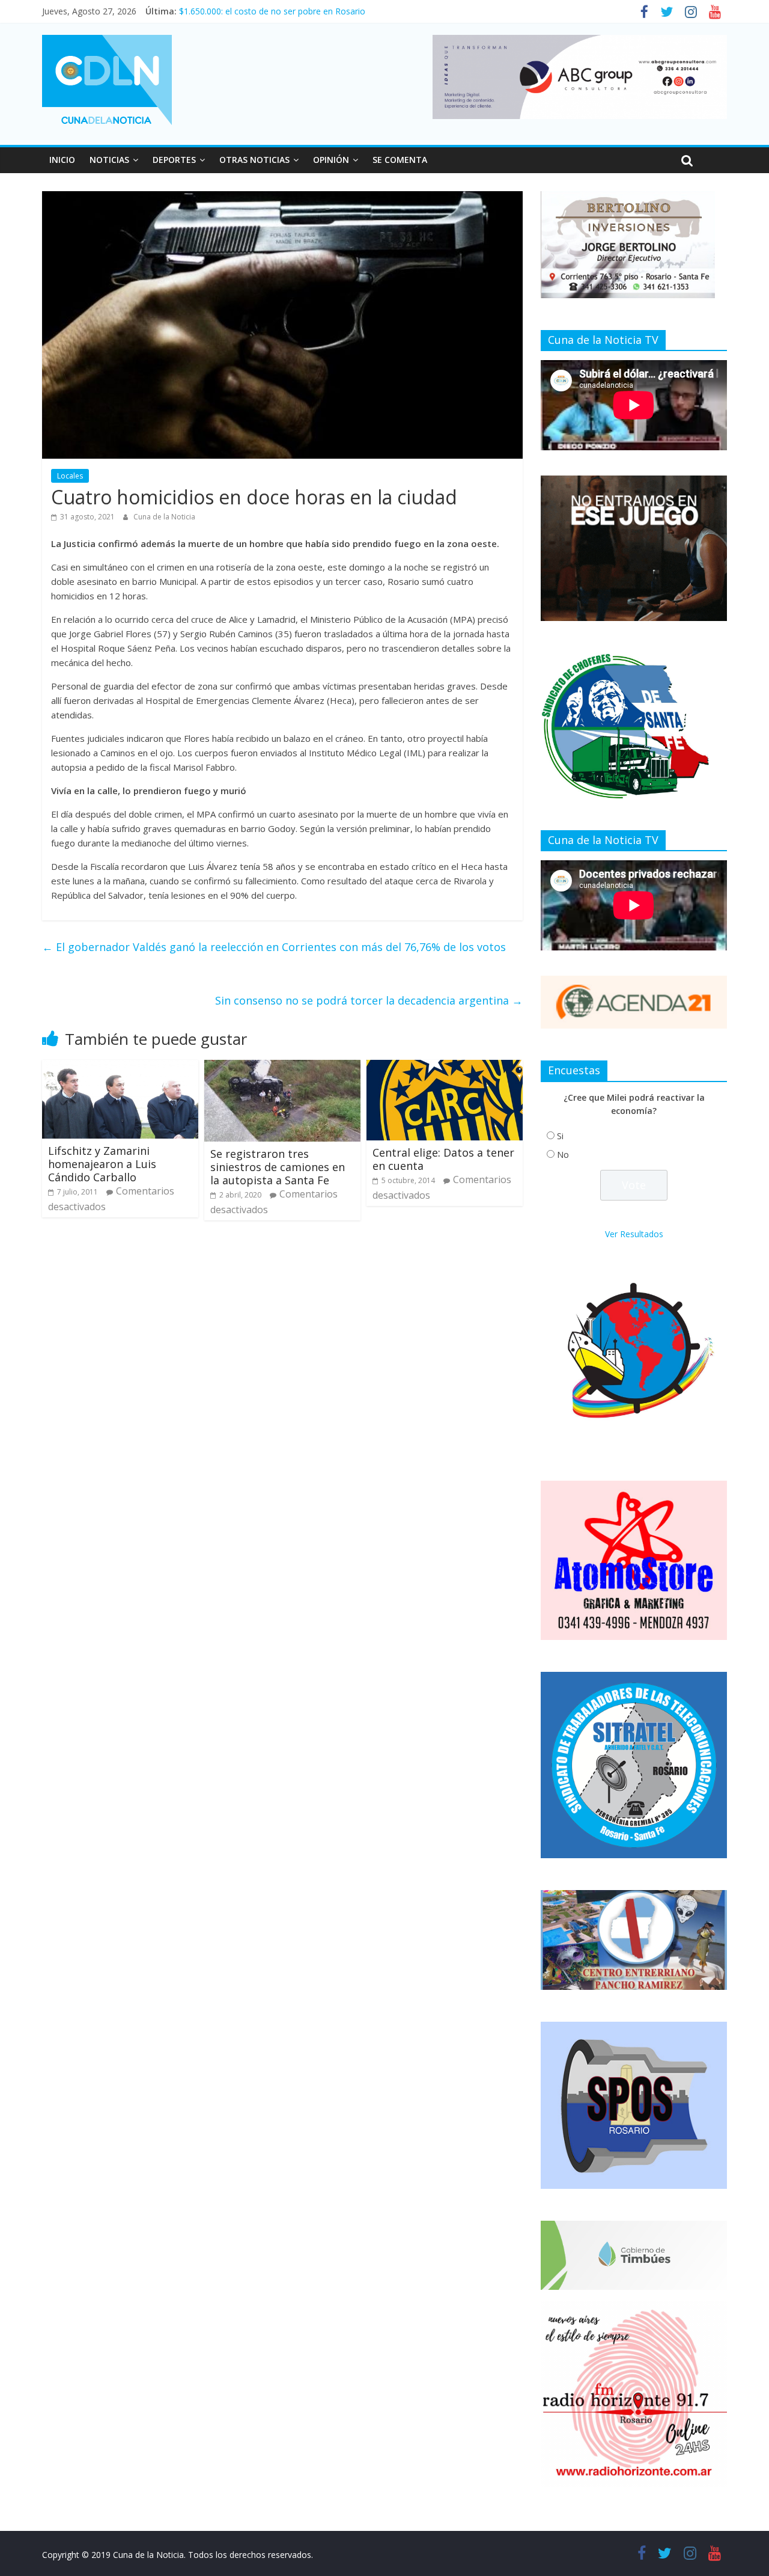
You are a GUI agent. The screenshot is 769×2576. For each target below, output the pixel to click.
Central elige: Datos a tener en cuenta (443, 1159)
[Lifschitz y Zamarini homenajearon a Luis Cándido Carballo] (120, 1067)
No (563, 1155)
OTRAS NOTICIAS (254, 160)
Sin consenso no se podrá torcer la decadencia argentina (369, 1000)
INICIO (62, 160)
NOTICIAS (109, 160)
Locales (70, 476)
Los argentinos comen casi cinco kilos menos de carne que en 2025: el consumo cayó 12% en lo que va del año (397, 11)
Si (560, 1136)
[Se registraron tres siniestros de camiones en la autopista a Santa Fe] (282, 1067)
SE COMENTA (400, 160)
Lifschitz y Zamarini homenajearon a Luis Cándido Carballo (102, 1164)
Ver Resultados (634, 1234)
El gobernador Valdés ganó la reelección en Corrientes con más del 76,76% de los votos (274, 947)
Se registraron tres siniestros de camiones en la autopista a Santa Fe (278, 1167)
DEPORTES (174, 160)
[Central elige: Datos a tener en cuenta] (445, 1067)
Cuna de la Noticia (164, 517)
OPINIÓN (331, 160)
